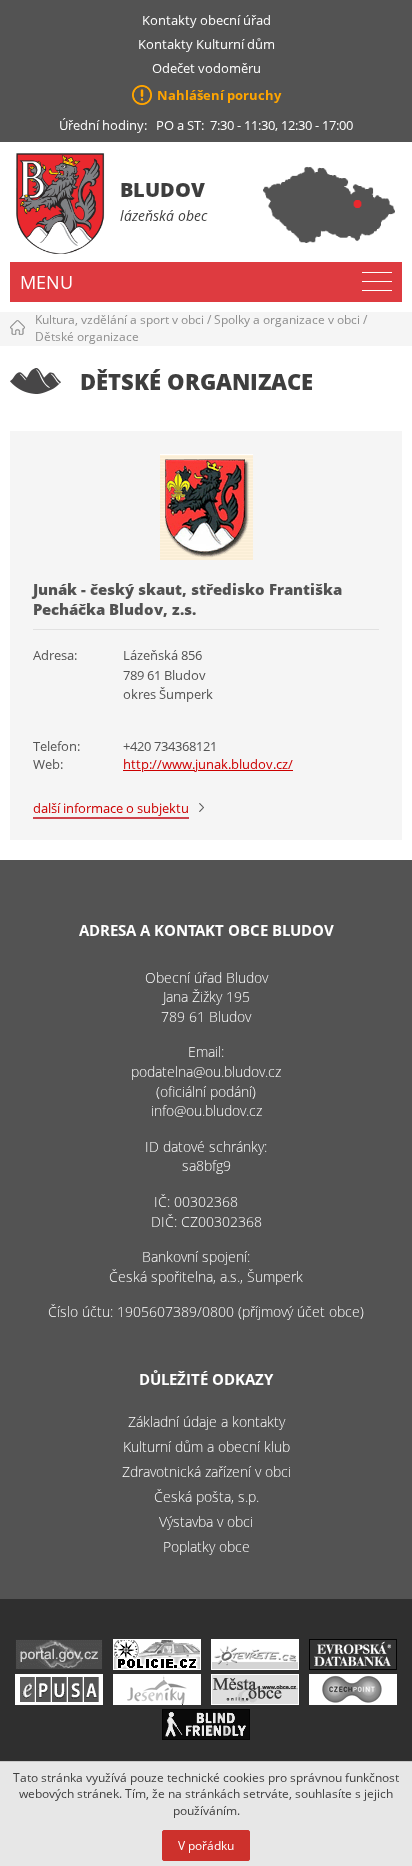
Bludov (162, 189)
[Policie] (157, 1664)
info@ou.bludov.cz (206, 1110)
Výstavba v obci (206, 1521)
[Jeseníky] (157, 1699)
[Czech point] (353, 1699)
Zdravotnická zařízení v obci (206, 1471)
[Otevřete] (255, 1664)
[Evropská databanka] (353, 1664)
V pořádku (206, 1845)
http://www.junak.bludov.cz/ (208, 764)
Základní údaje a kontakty (206, 1421)
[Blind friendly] (206, 1734)
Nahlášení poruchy (219, 95)
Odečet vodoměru (206, 68)
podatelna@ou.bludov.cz (206, 1071)
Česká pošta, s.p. (206, 1496)
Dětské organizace (87, 336)
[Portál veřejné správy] (59, 1664)
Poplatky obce (206, 1546)
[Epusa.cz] (59, 1699)
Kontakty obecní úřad (206, 20)
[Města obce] (255, 1699)
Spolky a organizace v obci (287, 319)
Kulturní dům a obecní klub (206, 1446)
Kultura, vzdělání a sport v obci (119, 319)
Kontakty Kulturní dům (206, 44)
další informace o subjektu (111, 808)
